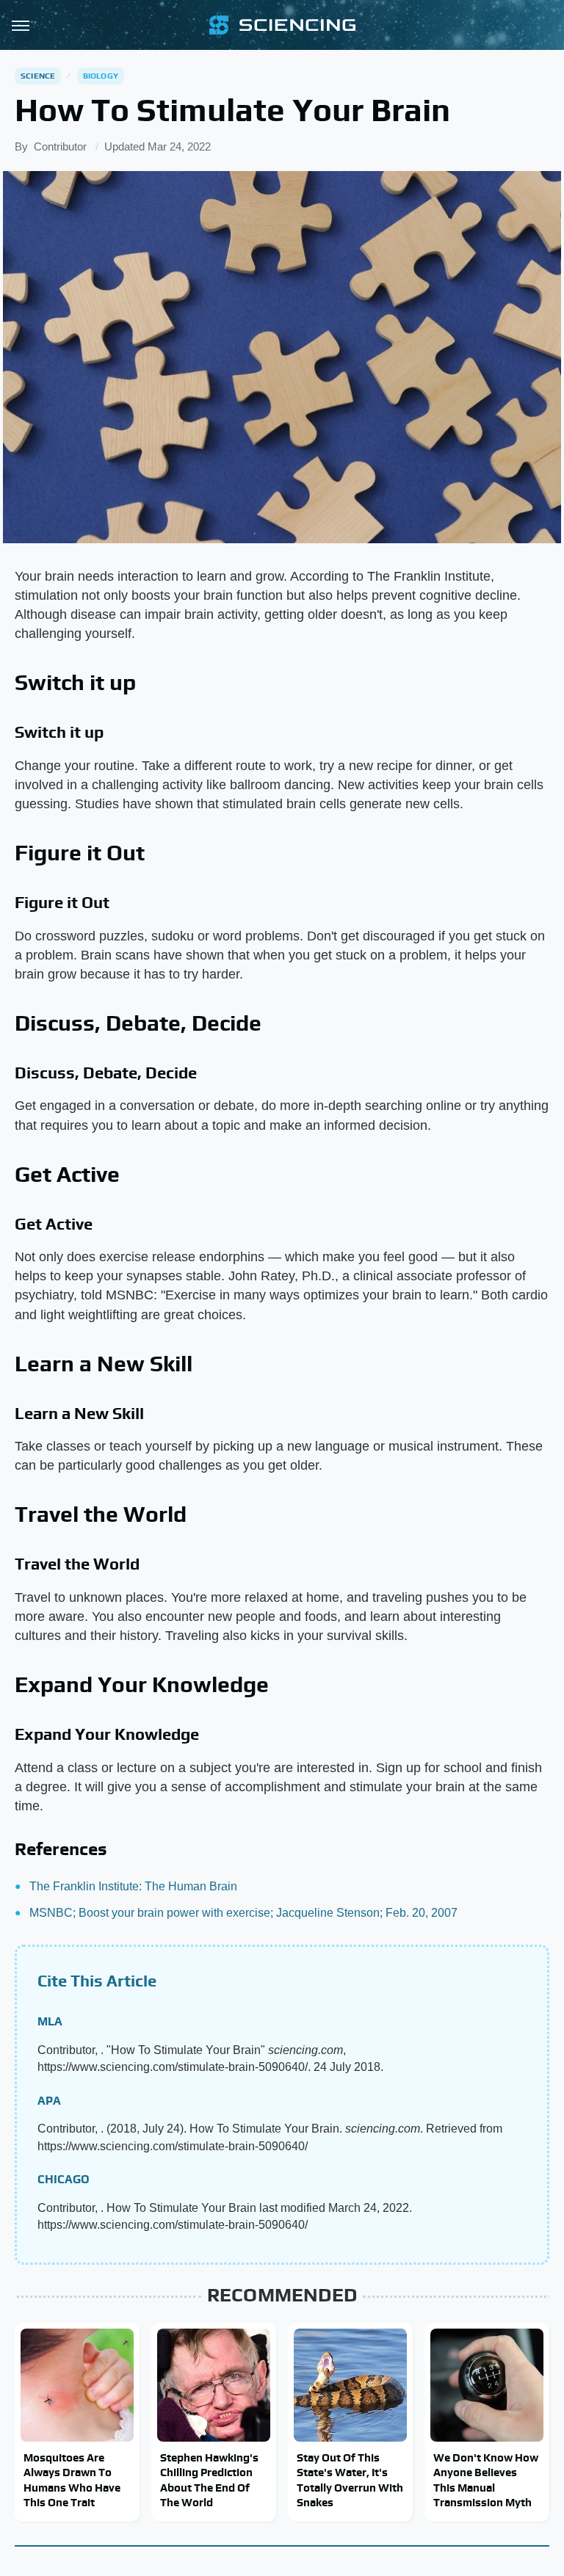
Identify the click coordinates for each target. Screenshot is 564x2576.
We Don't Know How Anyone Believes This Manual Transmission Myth (486, 2480)
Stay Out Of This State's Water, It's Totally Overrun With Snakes (350, 2480)
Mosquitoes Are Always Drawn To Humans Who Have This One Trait (72, 2480)
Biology (101, 76)
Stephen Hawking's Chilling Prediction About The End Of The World (209, 2480)
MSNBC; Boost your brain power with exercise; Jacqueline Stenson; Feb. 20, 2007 (243, 1913)
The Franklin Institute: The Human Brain (133, 1886)
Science (38, 76)
